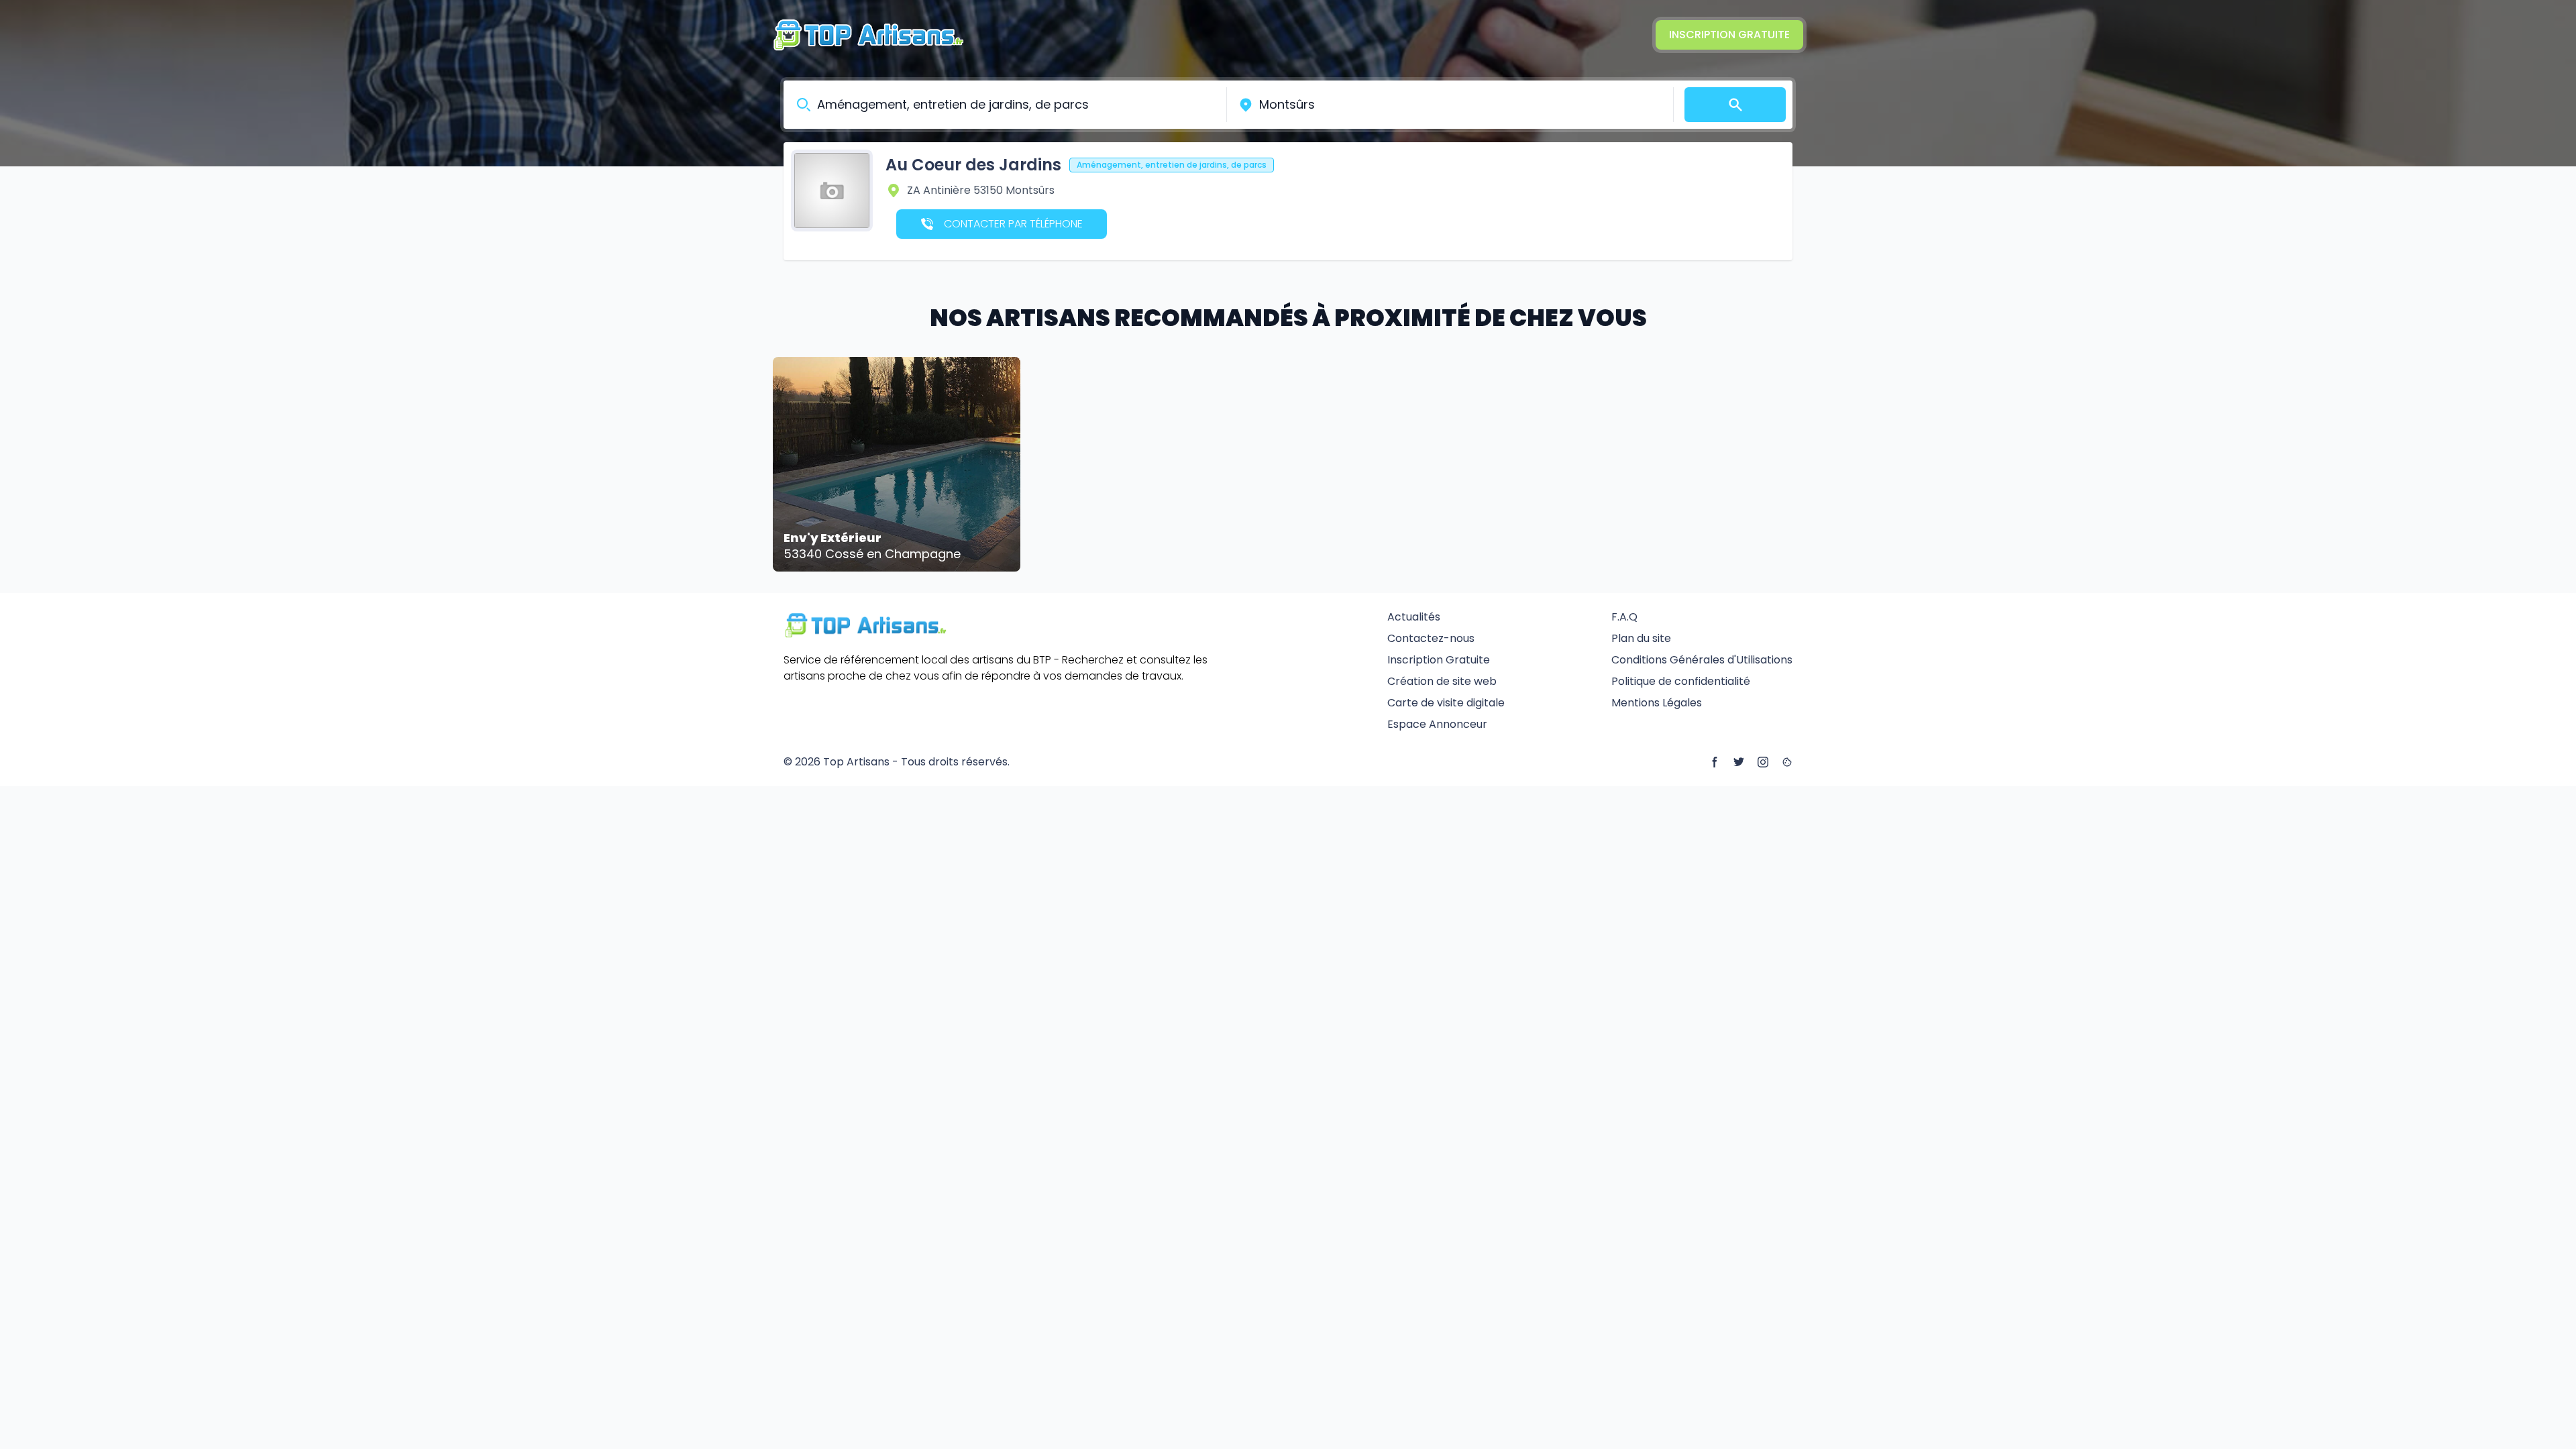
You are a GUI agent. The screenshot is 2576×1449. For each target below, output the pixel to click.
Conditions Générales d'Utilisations (1702, 660)
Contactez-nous (1431, 638)
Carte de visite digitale (1446, 703)
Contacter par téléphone (1013, 224)
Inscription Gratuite (1729, 35)
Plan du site (1641, 638)
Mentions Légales (1657, 703)
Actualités (1414, 617)
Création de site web (1442, 681)
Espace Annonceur (1437, 724)
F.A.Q (1624, 617)
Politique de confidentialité (1681, 681)
